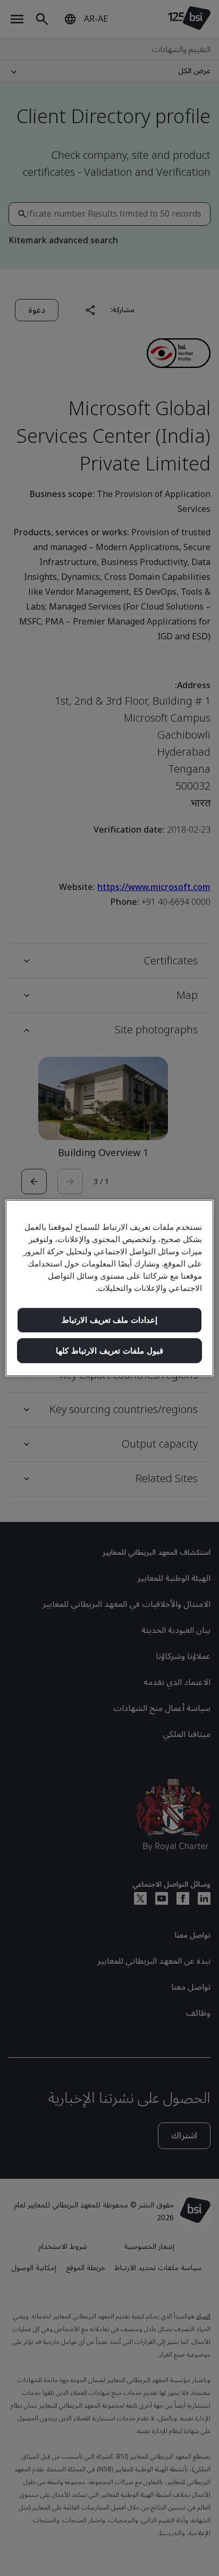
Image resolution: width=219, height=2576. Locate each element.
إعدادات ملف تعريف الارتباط (109, 1320)
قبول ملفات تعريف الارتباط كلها (109, 1351)
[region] (109, 1288)
